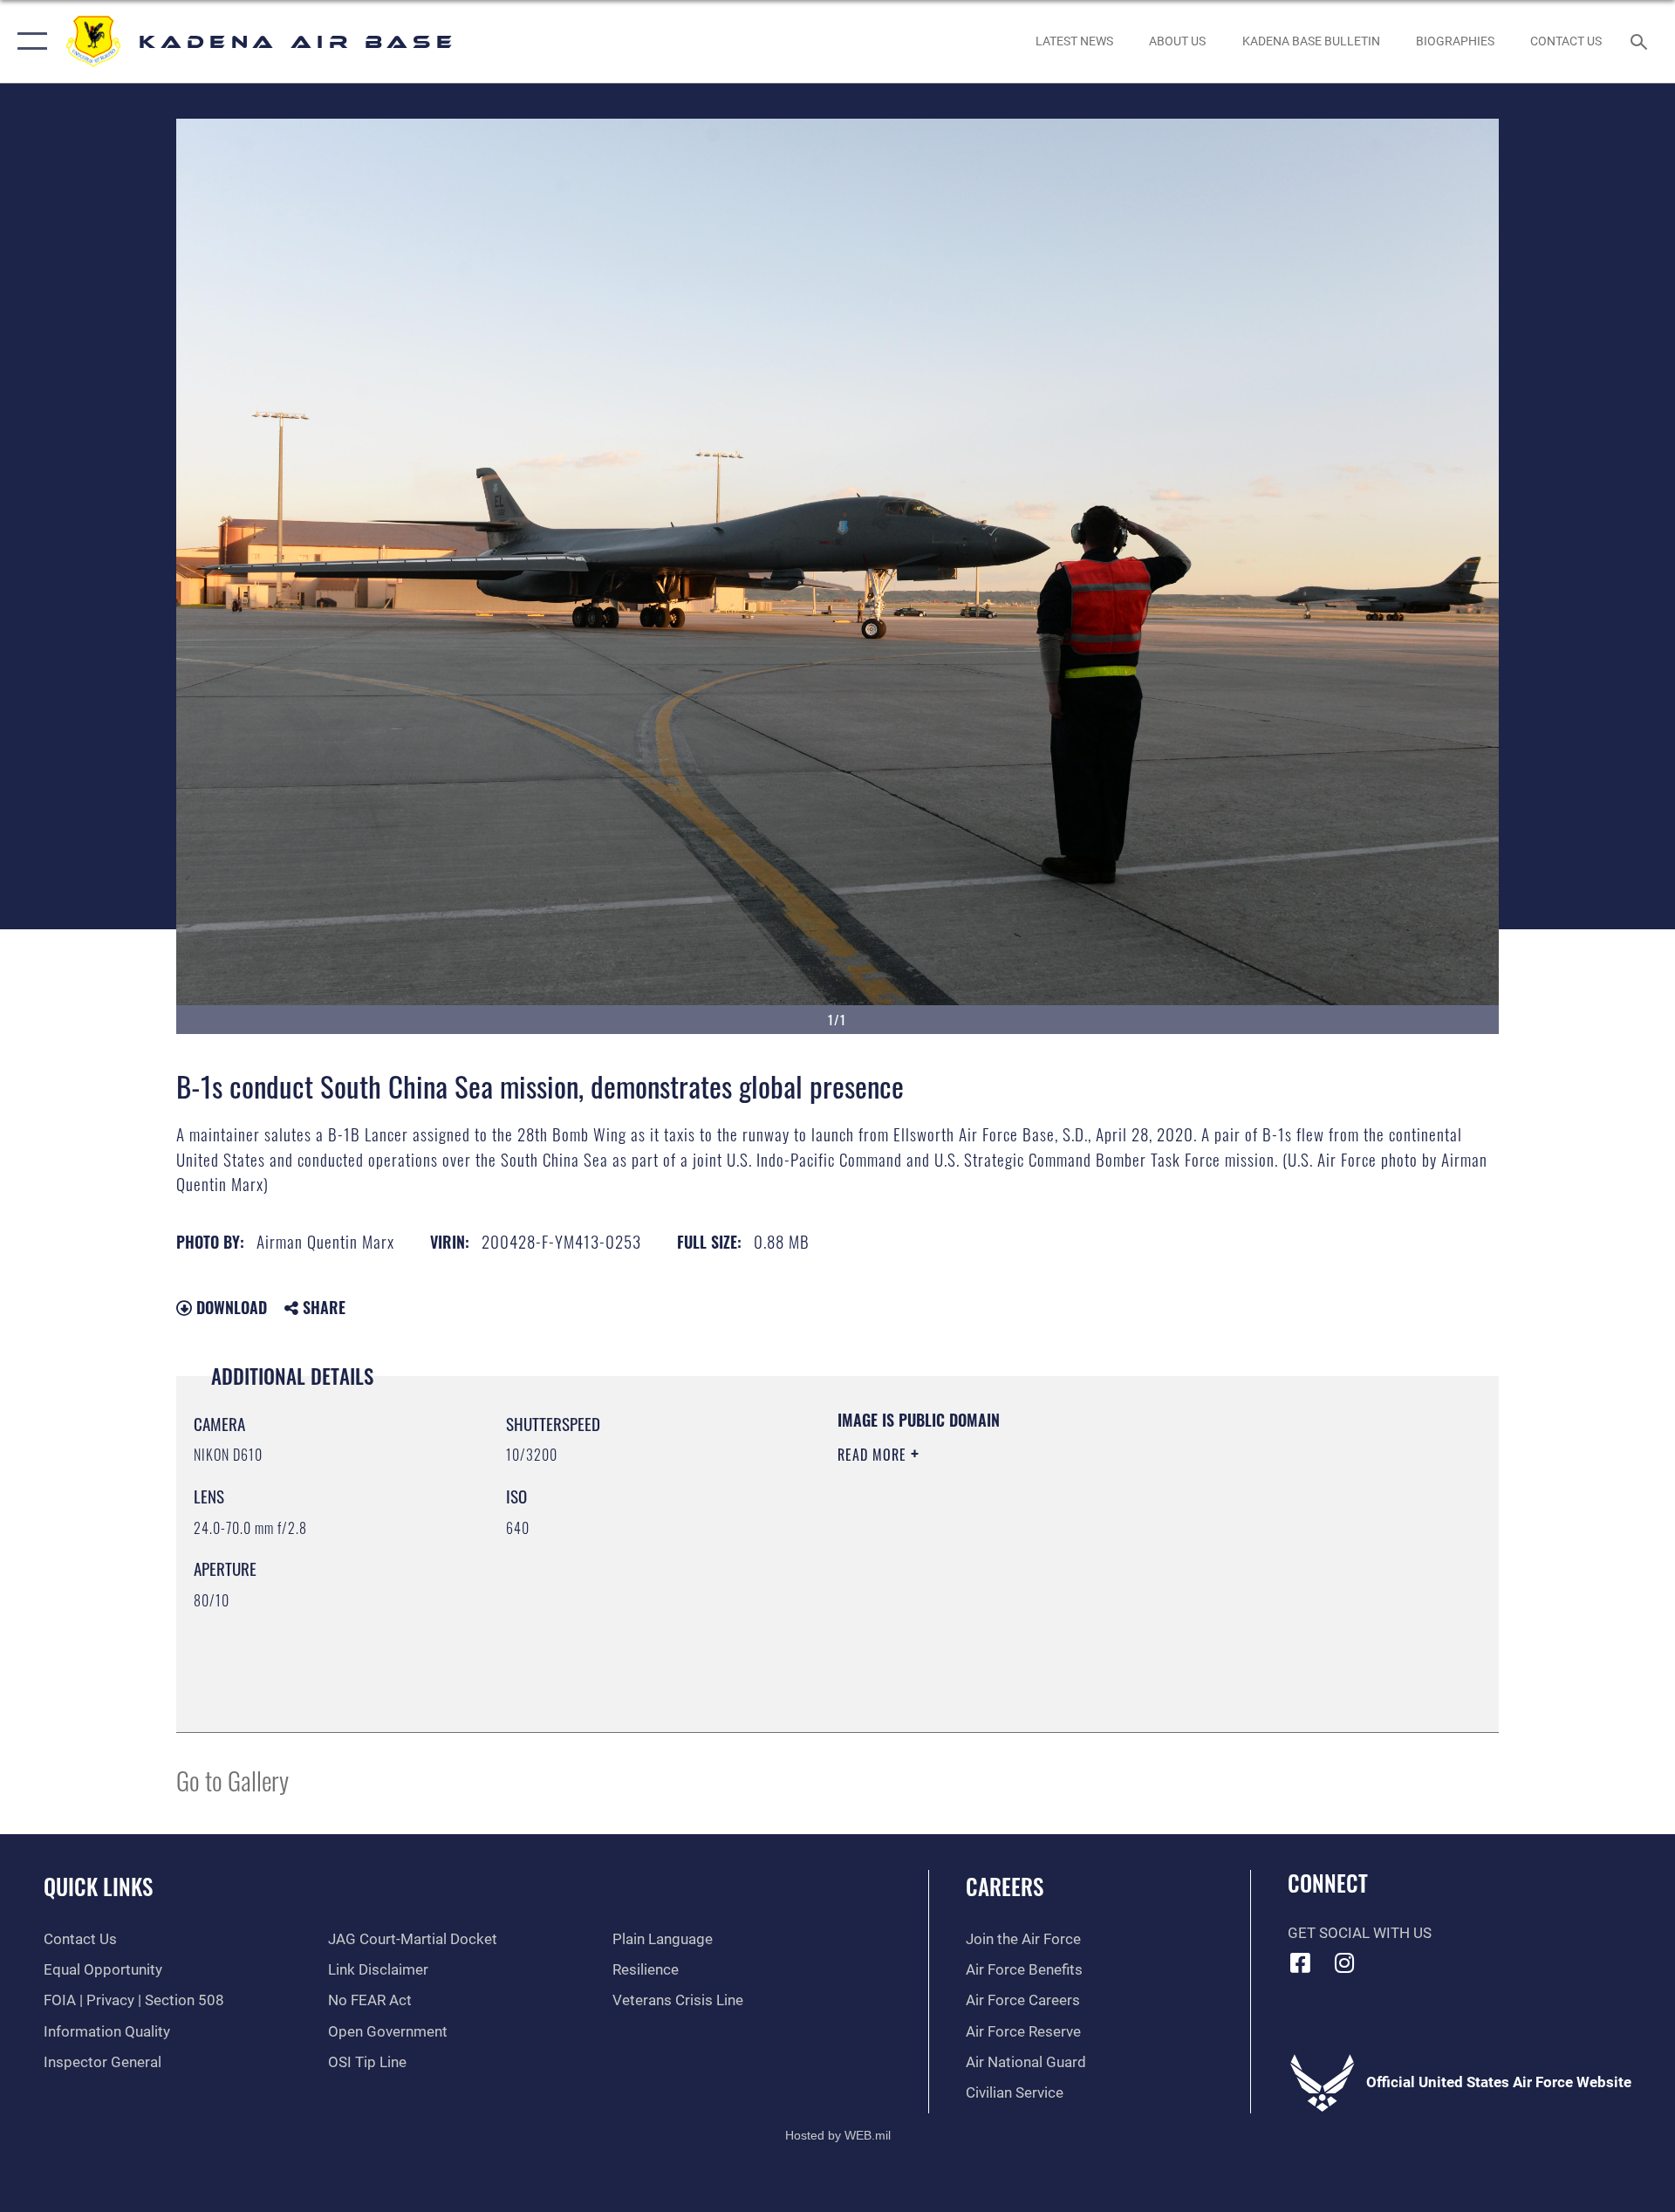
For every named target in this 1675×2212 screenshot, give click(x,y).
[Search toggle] (1641, 41)
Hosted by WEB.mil (838, 2135)
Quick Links (98, 1886)
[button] (28, 41)
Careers (1005, 1886)
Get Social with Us (1360, 1933)
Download (229, 1307)
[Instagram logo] (1344, 1962)
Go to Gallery (232, 1780)
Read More (874, 1455)
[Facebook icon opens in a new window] (1301, 1962)
